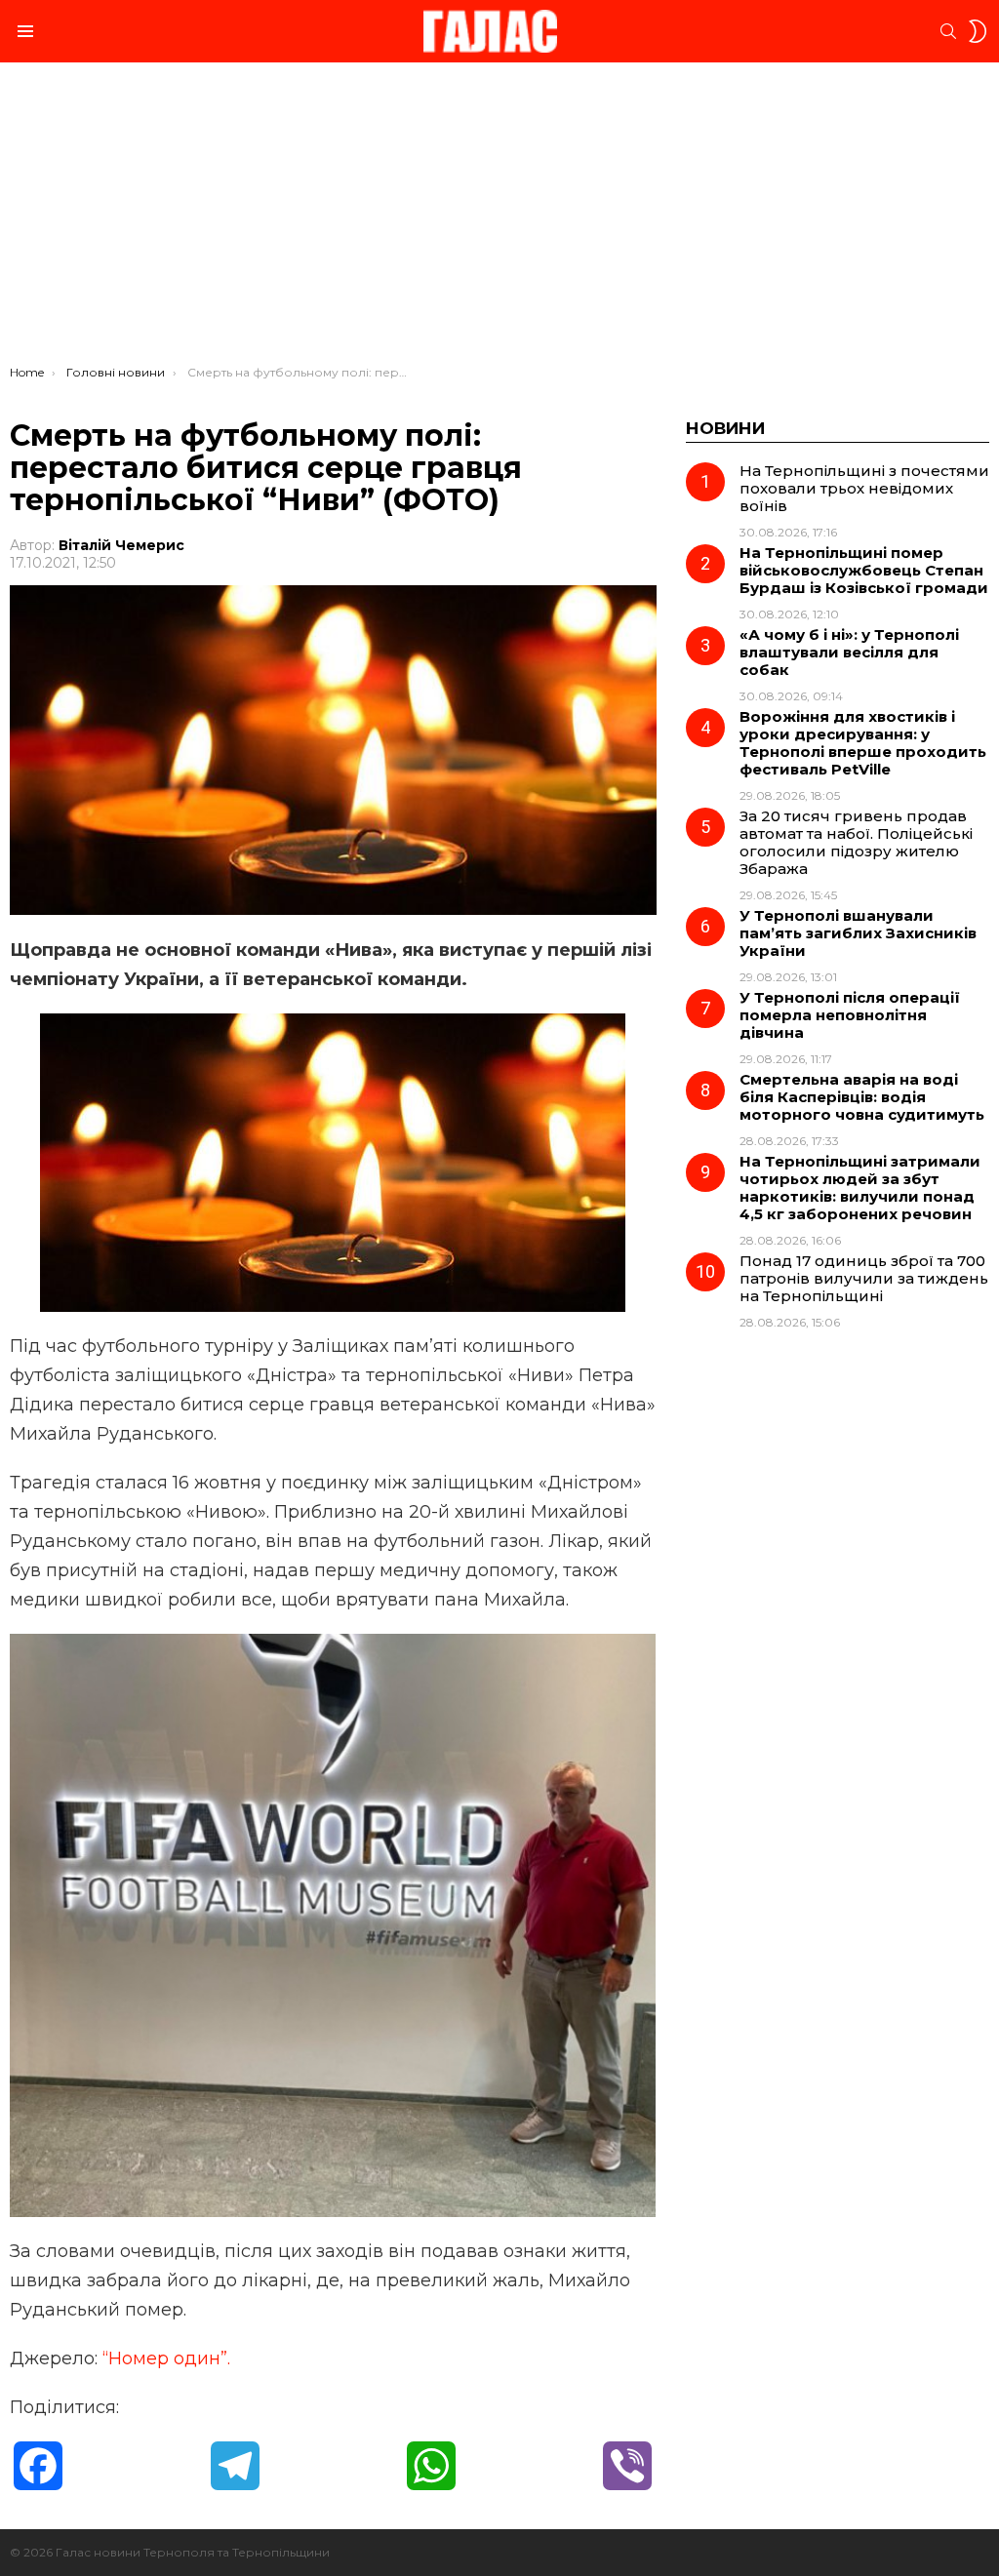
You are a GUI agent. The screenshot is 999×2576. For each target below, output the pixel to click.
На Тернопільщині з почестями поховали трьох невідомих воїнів (864, 488)
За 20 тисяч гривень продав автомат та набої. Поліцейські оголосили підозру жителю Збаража (856, 842)
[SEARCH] (948, 31)
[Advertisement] (499, 218)
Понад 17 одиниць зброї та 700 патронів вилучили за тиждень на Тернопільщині (864, 1278)
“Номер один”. (166, 2358)
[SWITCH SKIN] (978, 31)
